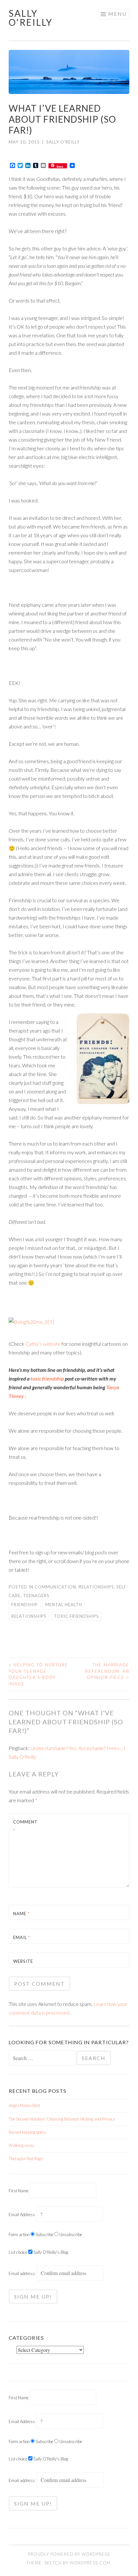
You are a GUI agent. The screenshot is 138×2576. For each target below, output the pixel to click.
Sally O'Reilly (31, 18)
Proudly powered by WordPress (69, 2554)
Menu (117, 14)
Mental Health (64, 1605)
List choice (18, 2252)
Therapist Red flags (26, 2159)
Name (21, 1914)
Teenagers (36, 1596)
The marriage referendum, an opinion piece (107, 1671)
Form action (19, 2234)
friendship (25, 1605)
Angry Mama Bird (24, 2105)
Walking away (21, 2145)
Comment (25, 1826)
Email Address (22, 2215)
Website (23, 1961)
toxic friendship (47, 1378)
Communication (55, 1587)
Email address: (23, 2273)
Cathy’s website (43, 1344)
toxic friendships (76, 1616)
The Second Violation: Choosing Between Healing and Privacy (62, 2119)
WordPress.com (90, 2563)
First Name (19, 2191)
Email (22, 1937)
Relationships (96, 1587)
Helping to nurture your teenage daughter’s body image (38, 1674)
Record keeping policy (27, 2132)
